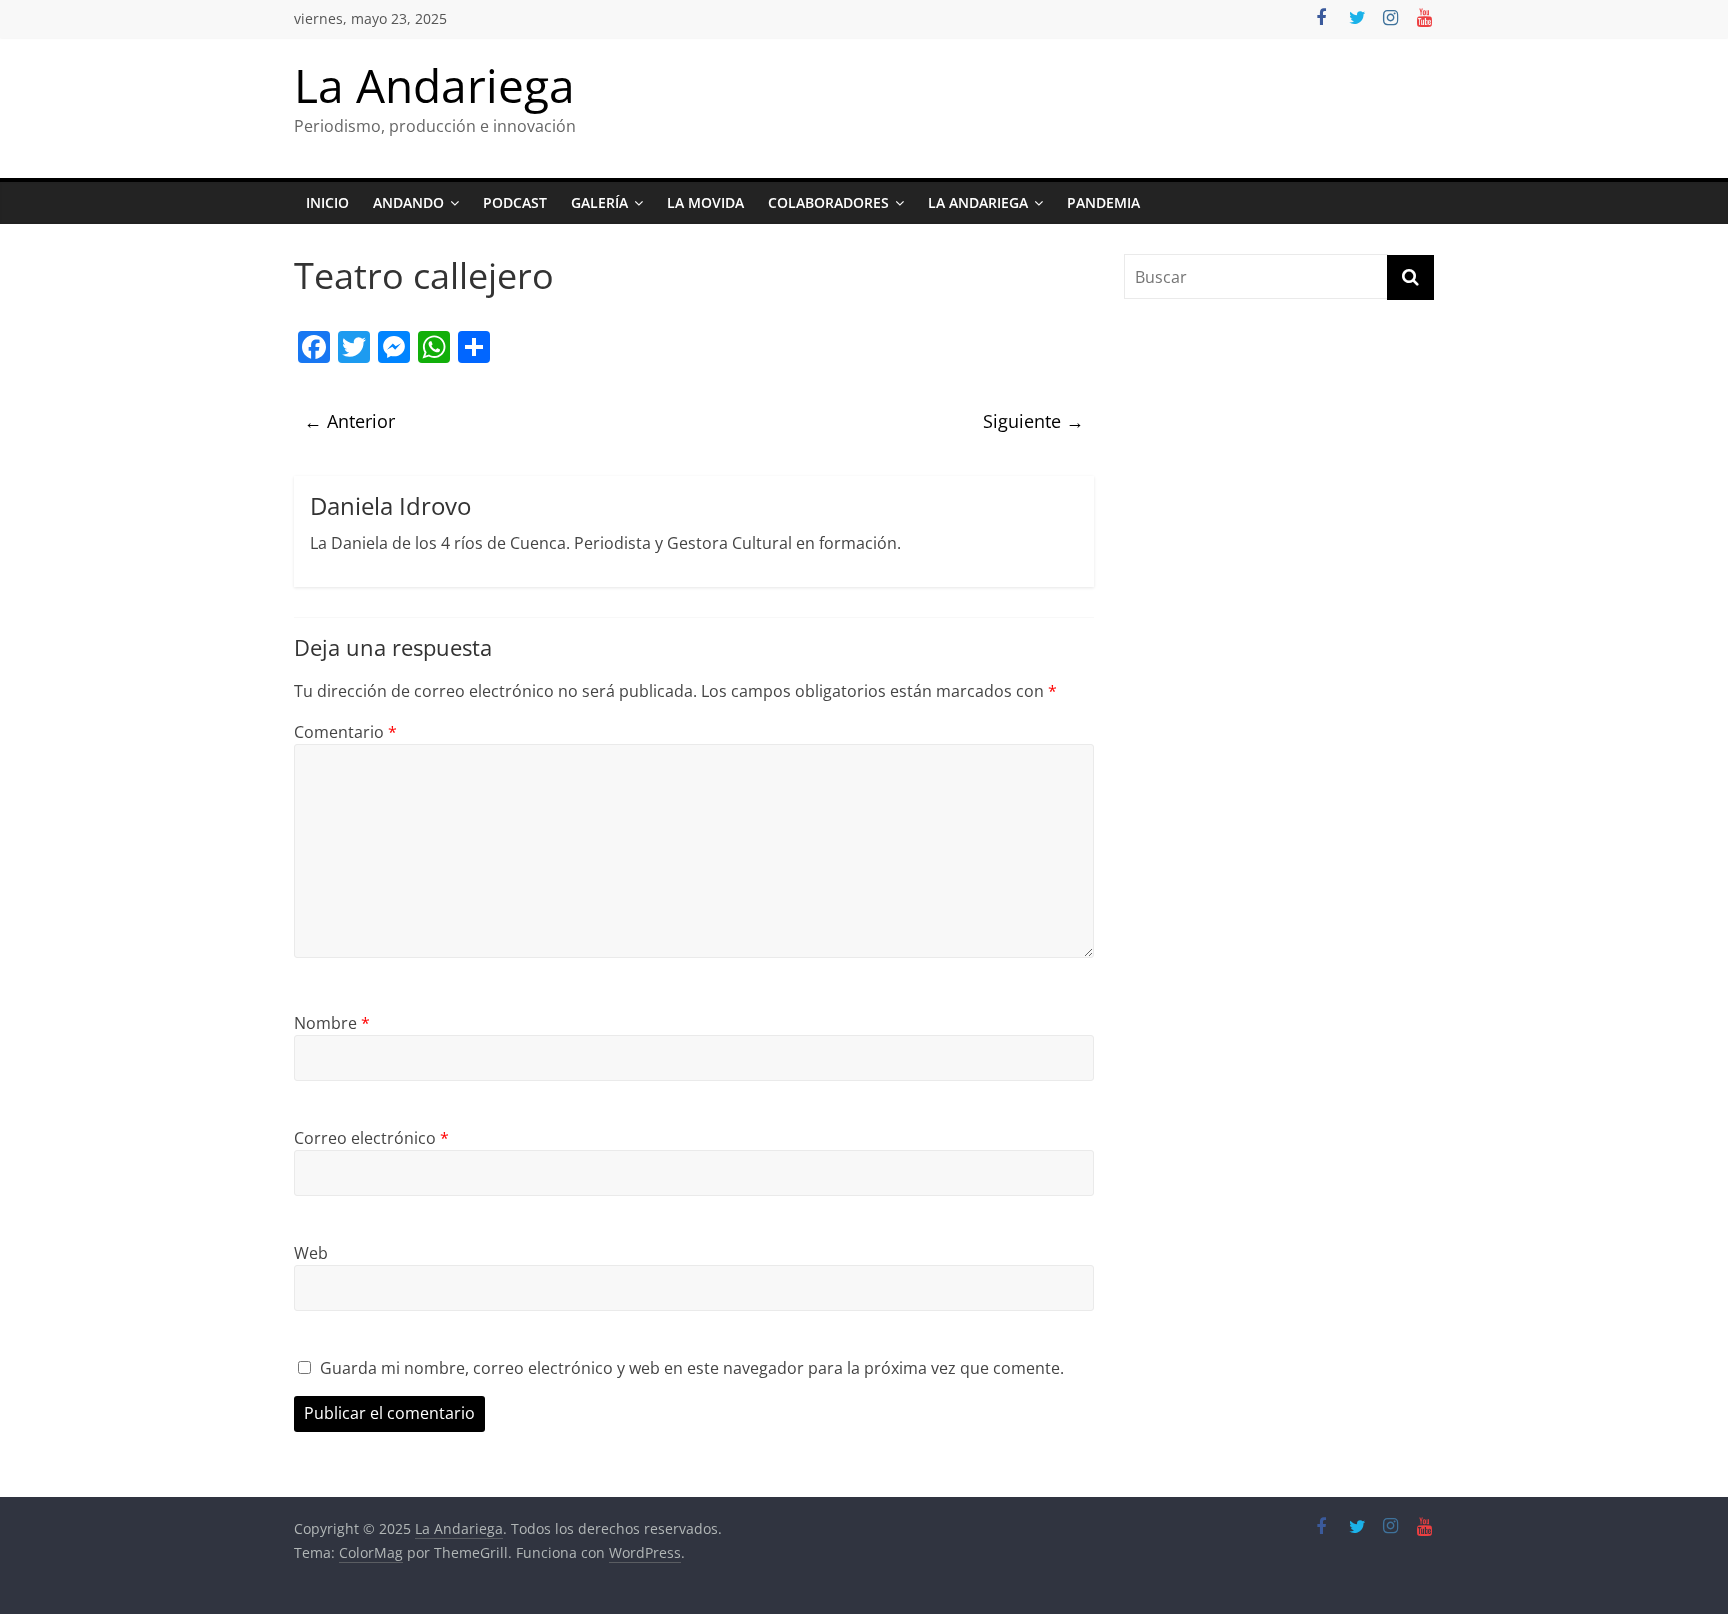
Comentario (345, 732)
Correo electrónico (371, 1138)
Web (311, 1253)
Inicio (327, 202)
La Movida (705, 202)
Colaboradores (828, 202)
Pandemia (1103, 202)
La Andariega (434, 85)
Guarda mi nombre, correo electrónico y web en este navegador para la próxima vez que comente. (692, 1368)
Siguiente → (1033, 421)
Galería (599, 202)
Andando (408, 202)
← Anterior (349, 421)
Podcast (515, 202)
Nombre (332, 1023)
